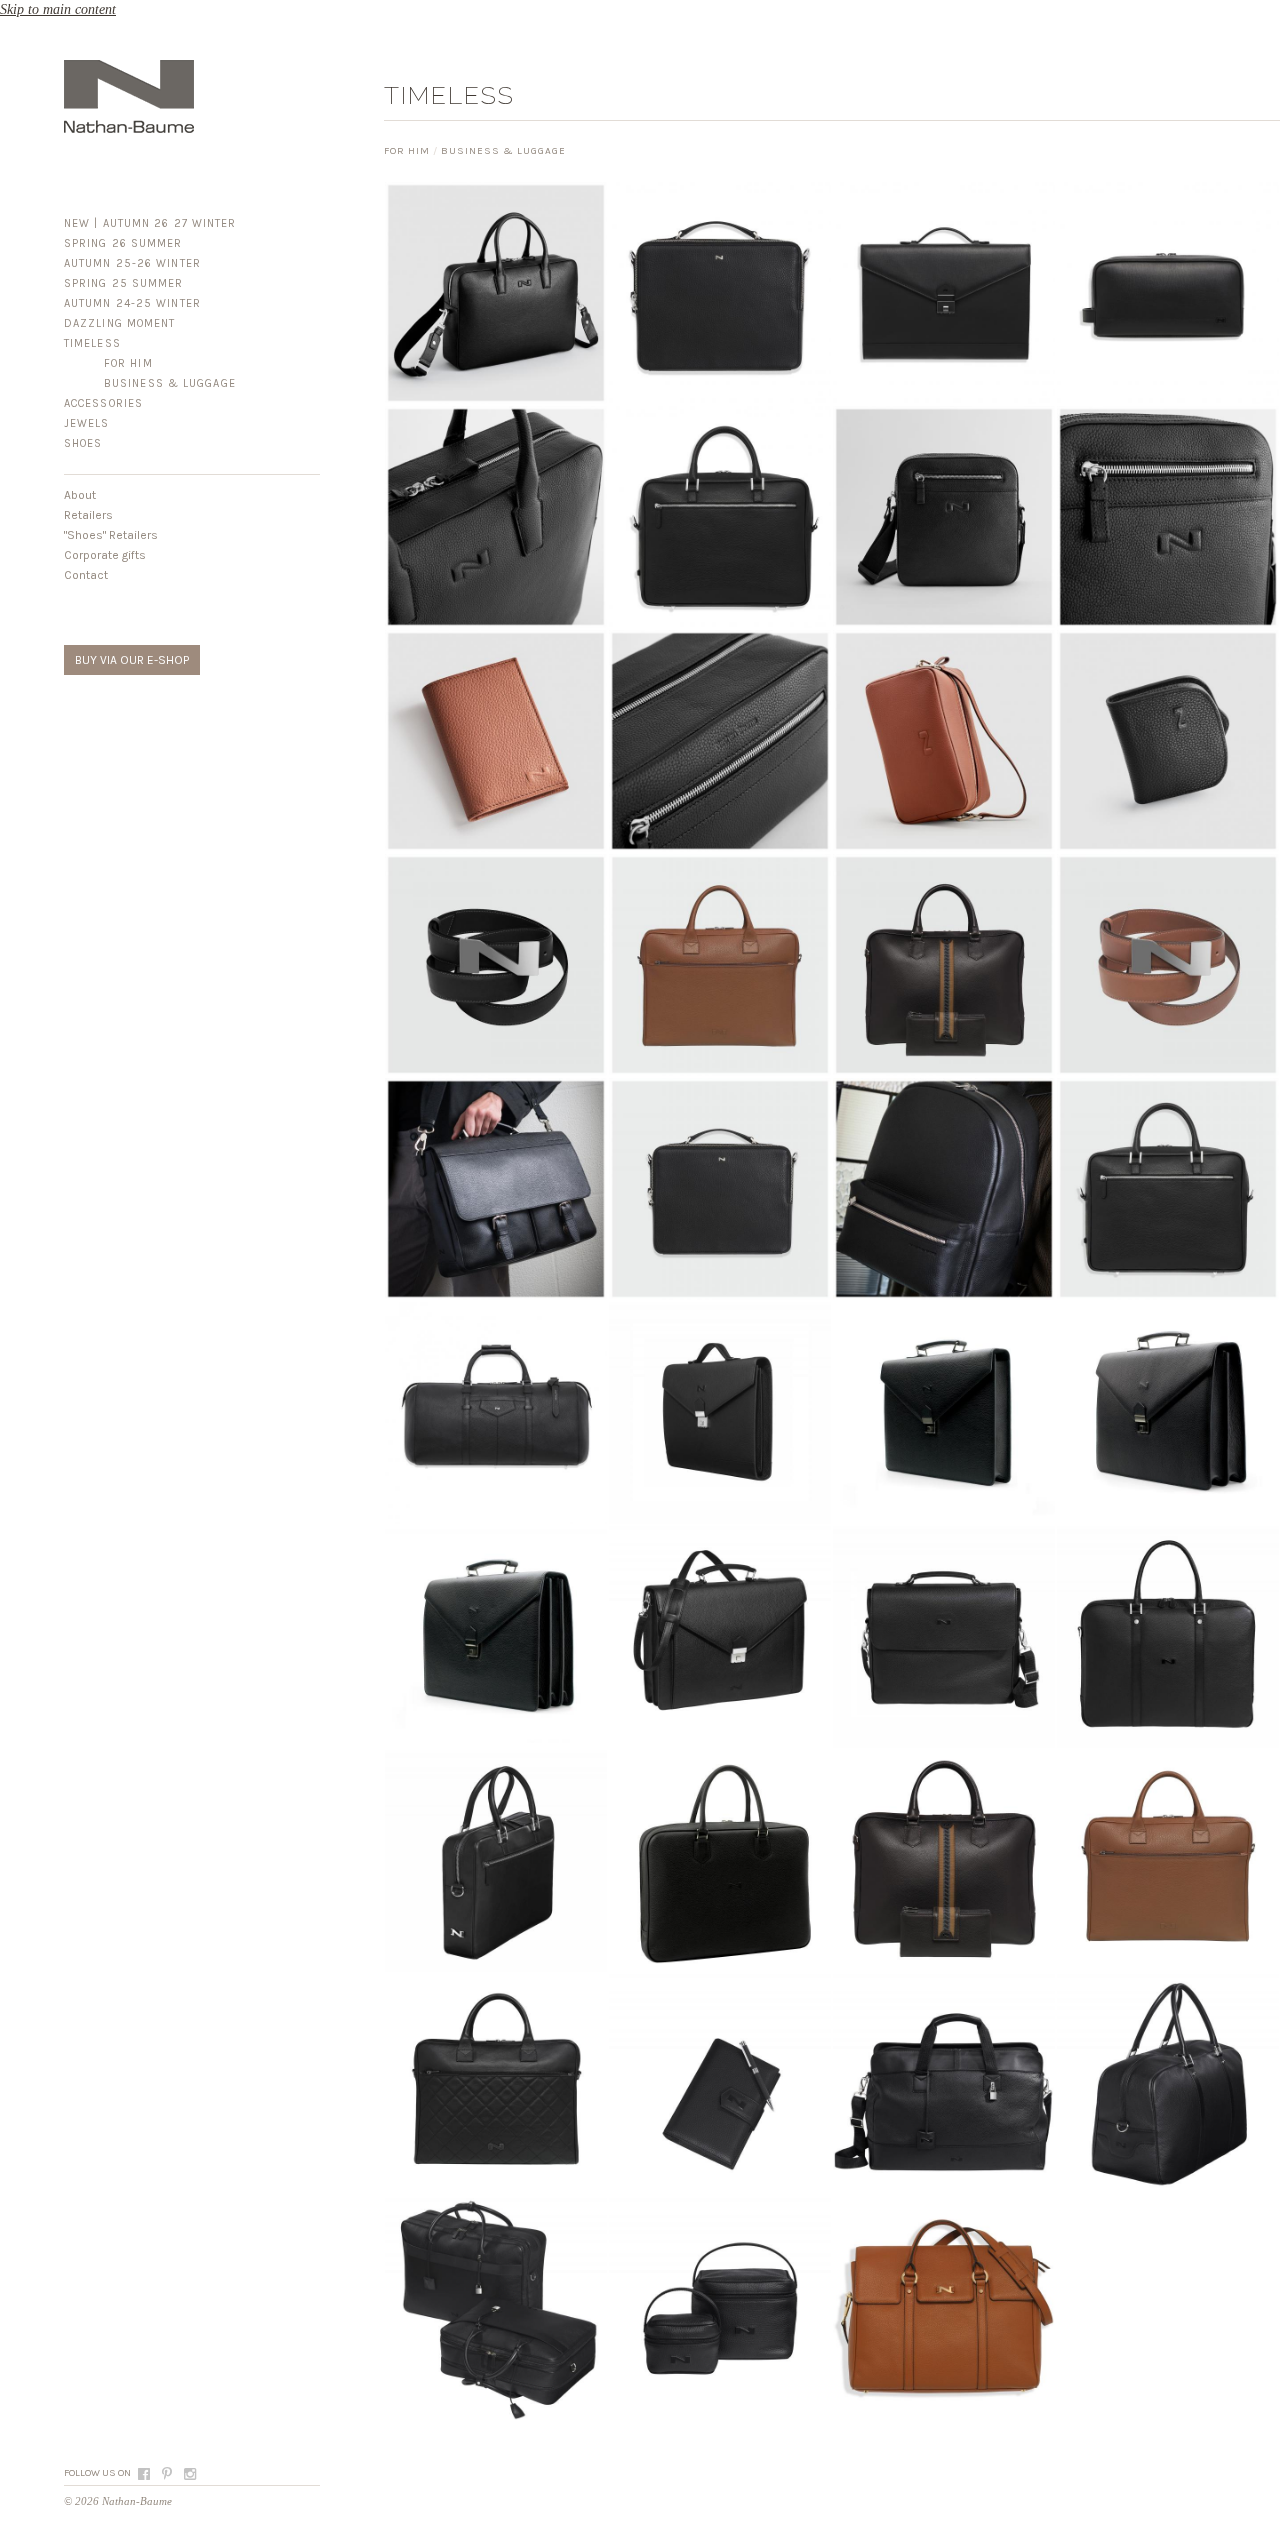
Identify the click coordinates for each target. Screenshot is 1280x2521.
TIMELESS (92, 343)
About (80, 495)
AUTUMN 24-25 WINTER (132, 303)
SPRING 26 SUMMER (123, 243)
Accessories (103, 403)
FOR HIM (128, 363)
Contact (86, 575)
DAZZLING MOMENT (120, 323)
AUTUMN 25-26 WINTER (132, 263)
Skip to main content (58, 9)
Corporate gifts (105, 555)
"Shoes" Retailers (111, 535)
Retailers (88, 515)
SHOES (83, 443)
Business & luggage (170, 383)
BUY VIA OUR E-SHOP (132, 660)
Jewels (87, 423)
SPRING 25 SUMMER (124, 283)
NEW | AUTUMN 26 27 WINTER (150, 223)
